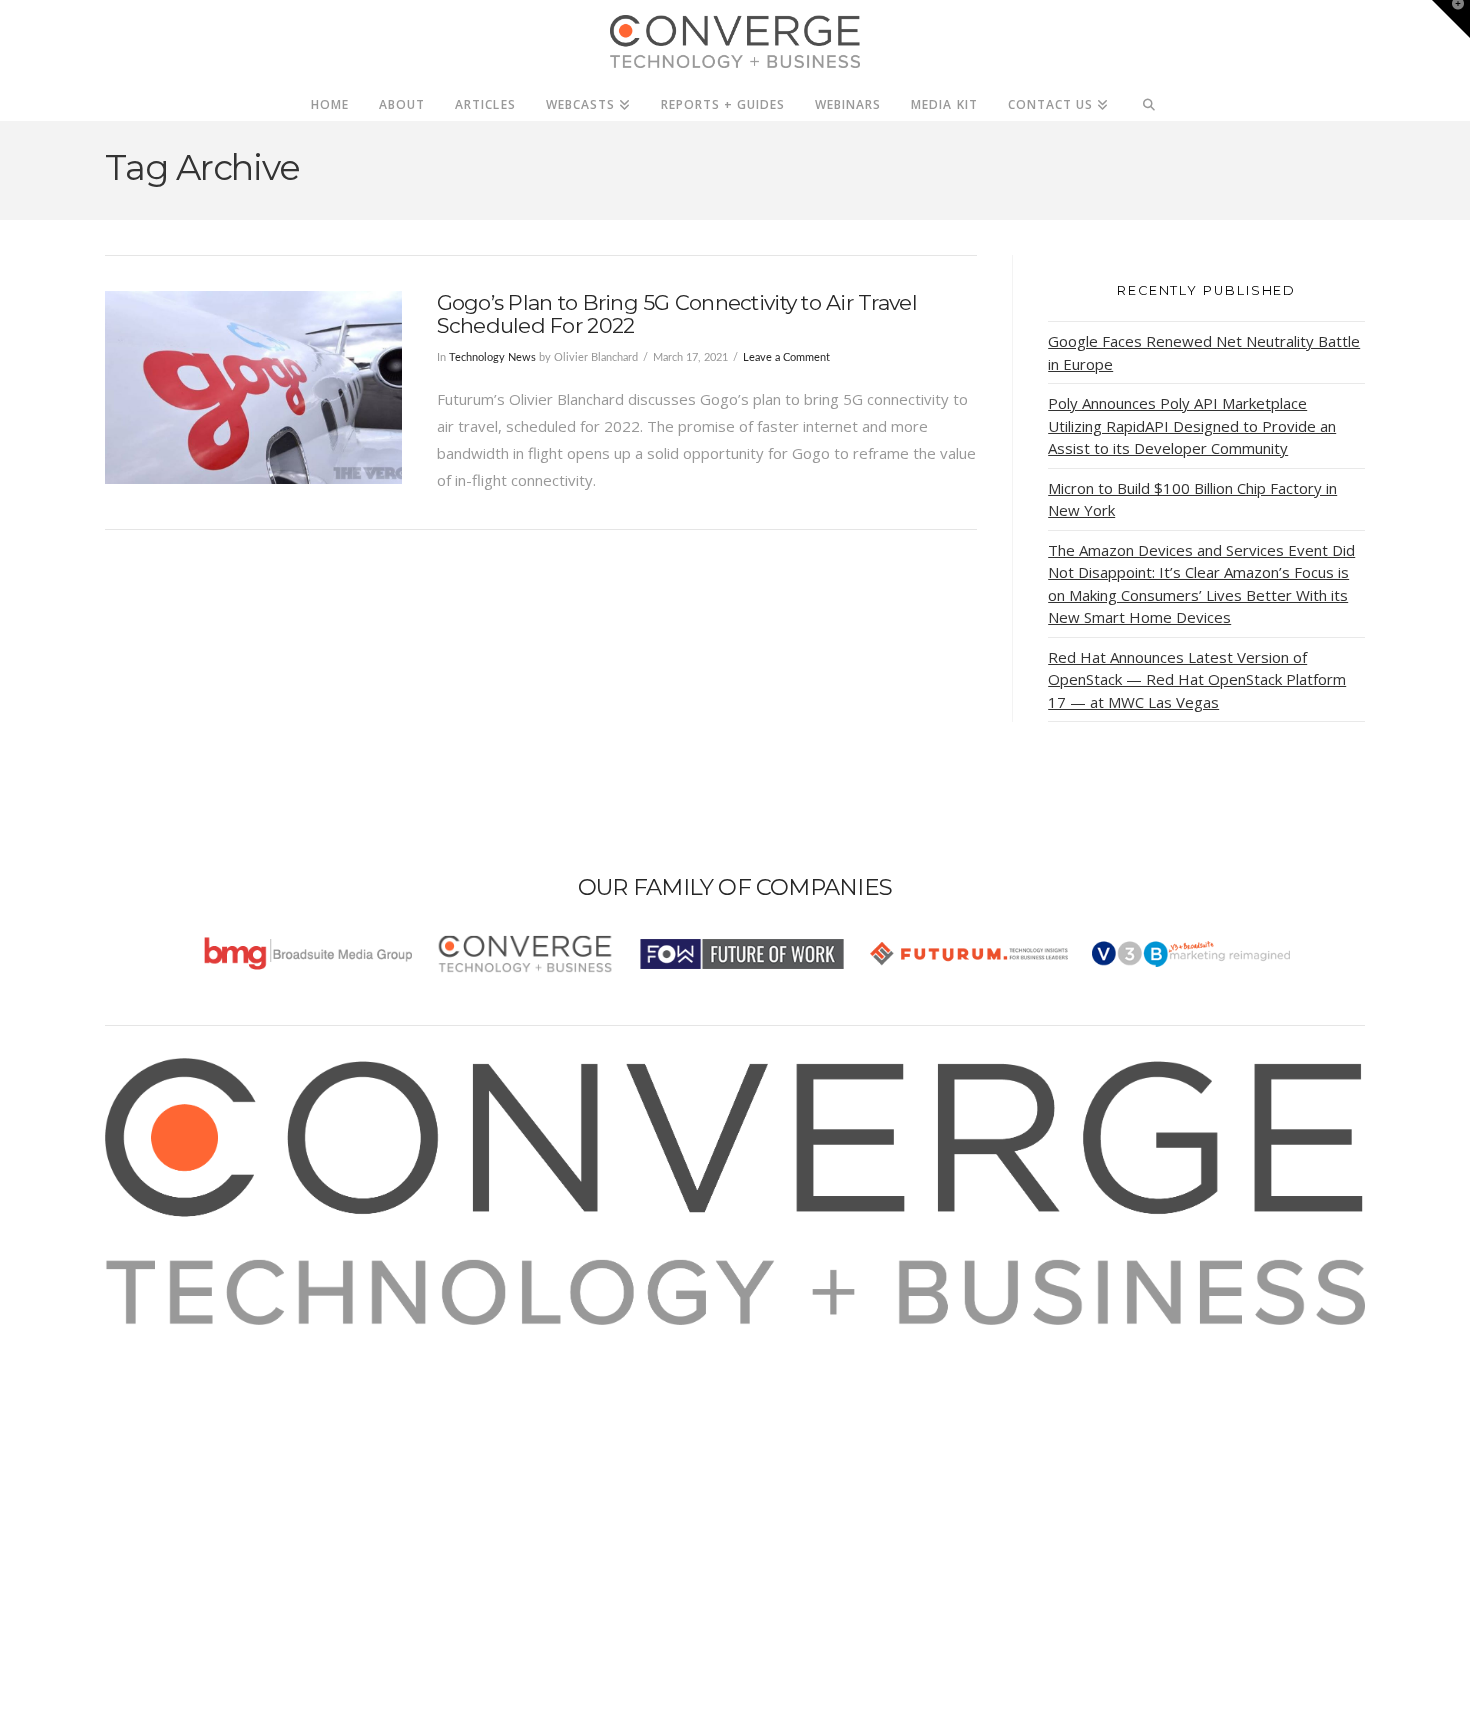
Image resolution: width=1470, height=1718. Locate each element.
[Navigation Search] (1149, 99)
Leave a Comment (786, 357)
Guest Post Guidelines (207, 1446)
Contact (156, 1473)
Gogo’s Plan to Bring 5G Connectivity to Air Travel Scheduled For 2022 (677, 314)
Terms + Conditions (197, 1392)
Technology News (492, 357)
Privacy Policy (177, 1419)
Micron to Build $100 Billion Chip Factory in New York (1192, 499)
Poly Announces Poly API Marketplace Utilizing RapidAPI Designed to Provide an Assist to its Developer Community (1192, 425)
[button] (1451, 19)
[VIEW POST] (253, 387)
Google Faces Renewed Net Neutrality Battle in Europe (1204, 352)
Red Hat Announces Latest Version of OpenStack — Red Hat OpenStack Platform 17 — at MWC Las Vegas (1197, 679)
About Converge (186, 1338)
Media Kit (162, 1365)
